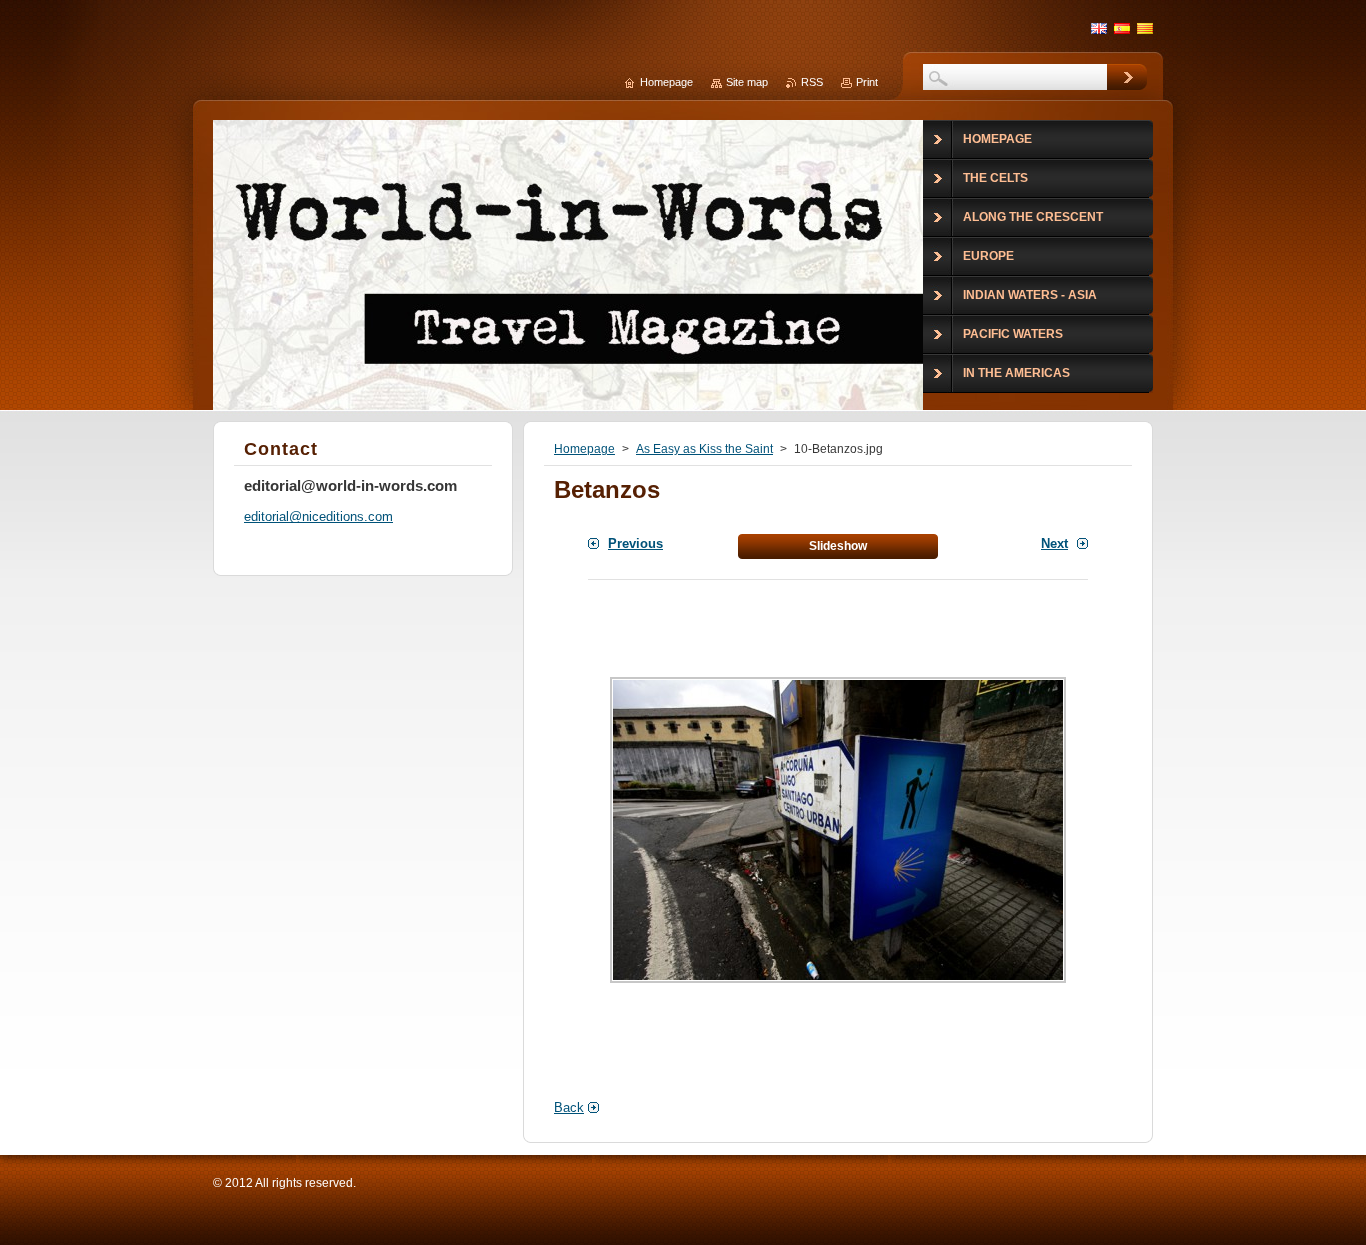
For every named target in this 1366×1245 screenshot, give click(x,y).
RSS (812, 82)
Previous (635, 543)
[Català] (1145, 28)
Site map (747, 82)
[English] (1099, 28)
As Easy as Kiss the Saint (704, 449)
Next (1054, 543)
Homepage (584, 449)
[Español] (1122, 28)
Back (569, 1107)
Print (867, 82)
